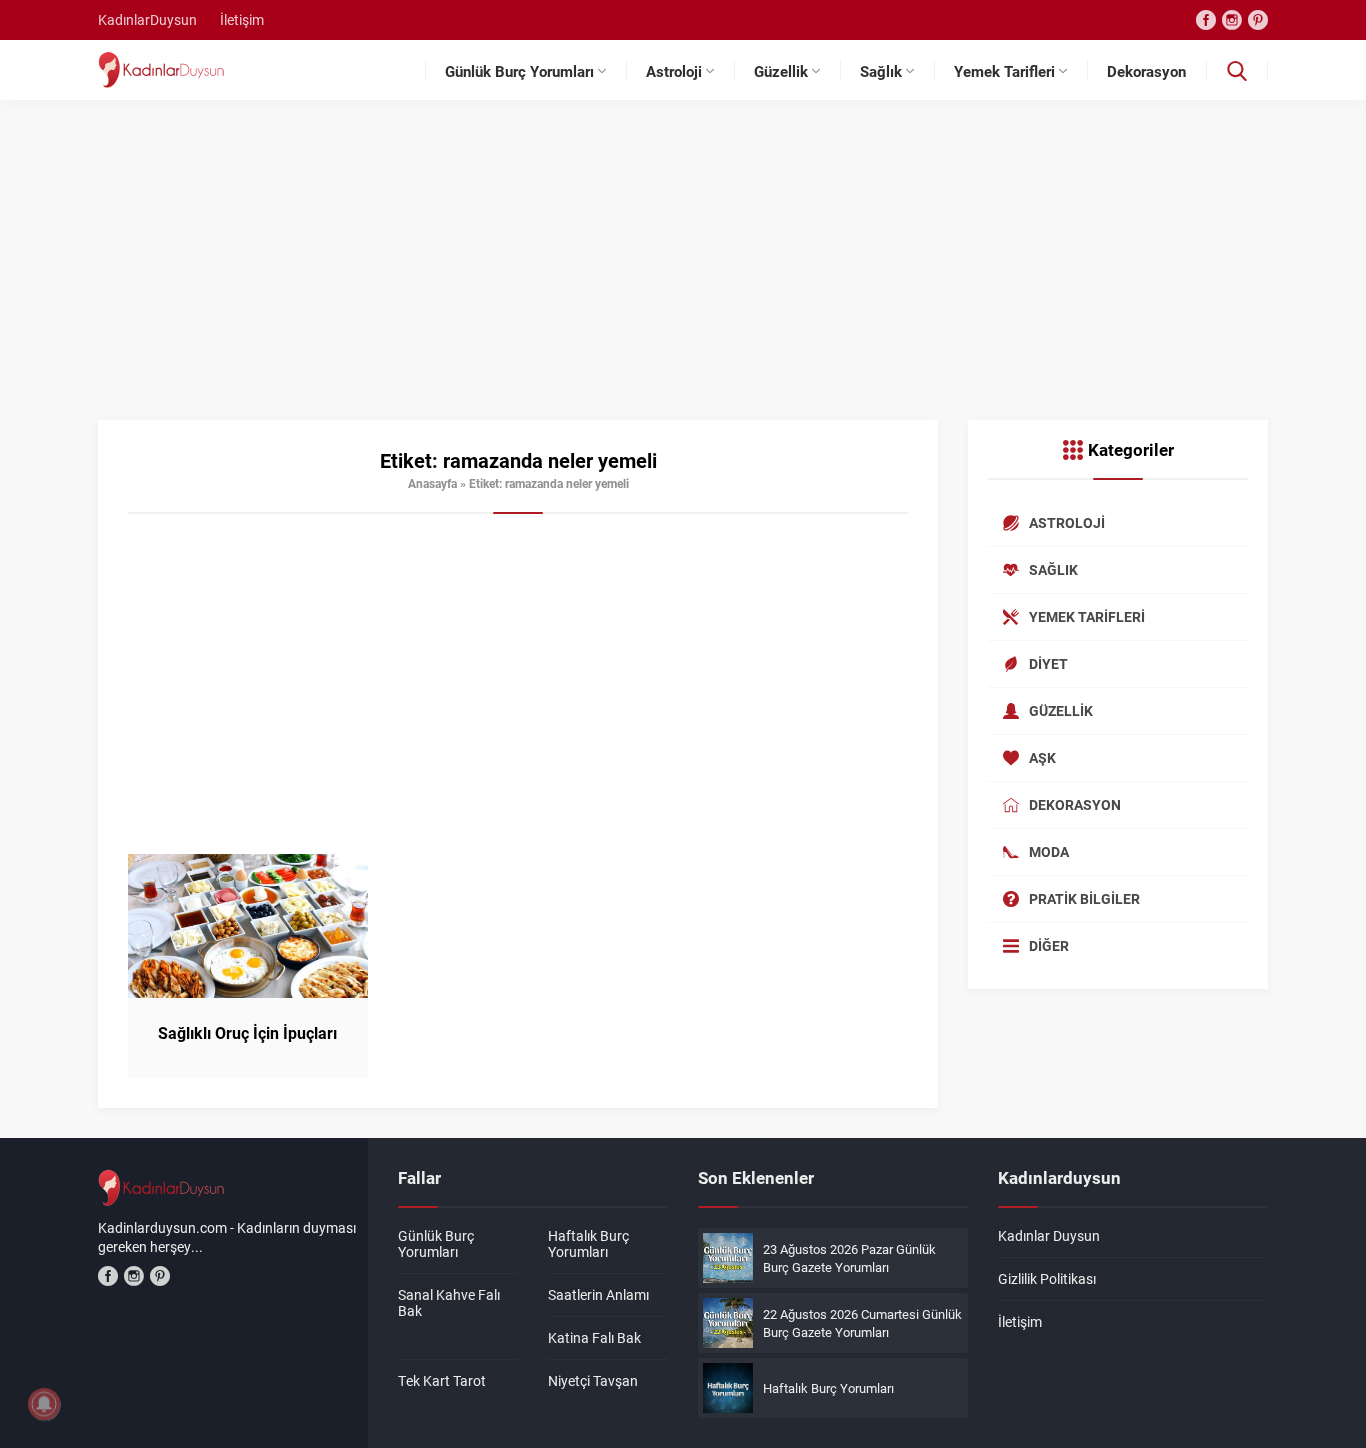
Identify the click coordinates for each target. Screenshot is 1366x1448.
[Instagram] (1232, 20)
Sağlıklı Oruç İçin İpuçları (247, 1033)
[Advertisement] (683, 270)
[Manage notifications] (44, 1404)
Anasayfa (432, 483)
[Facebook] (1206, 20)
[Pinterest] (1258, 20)
